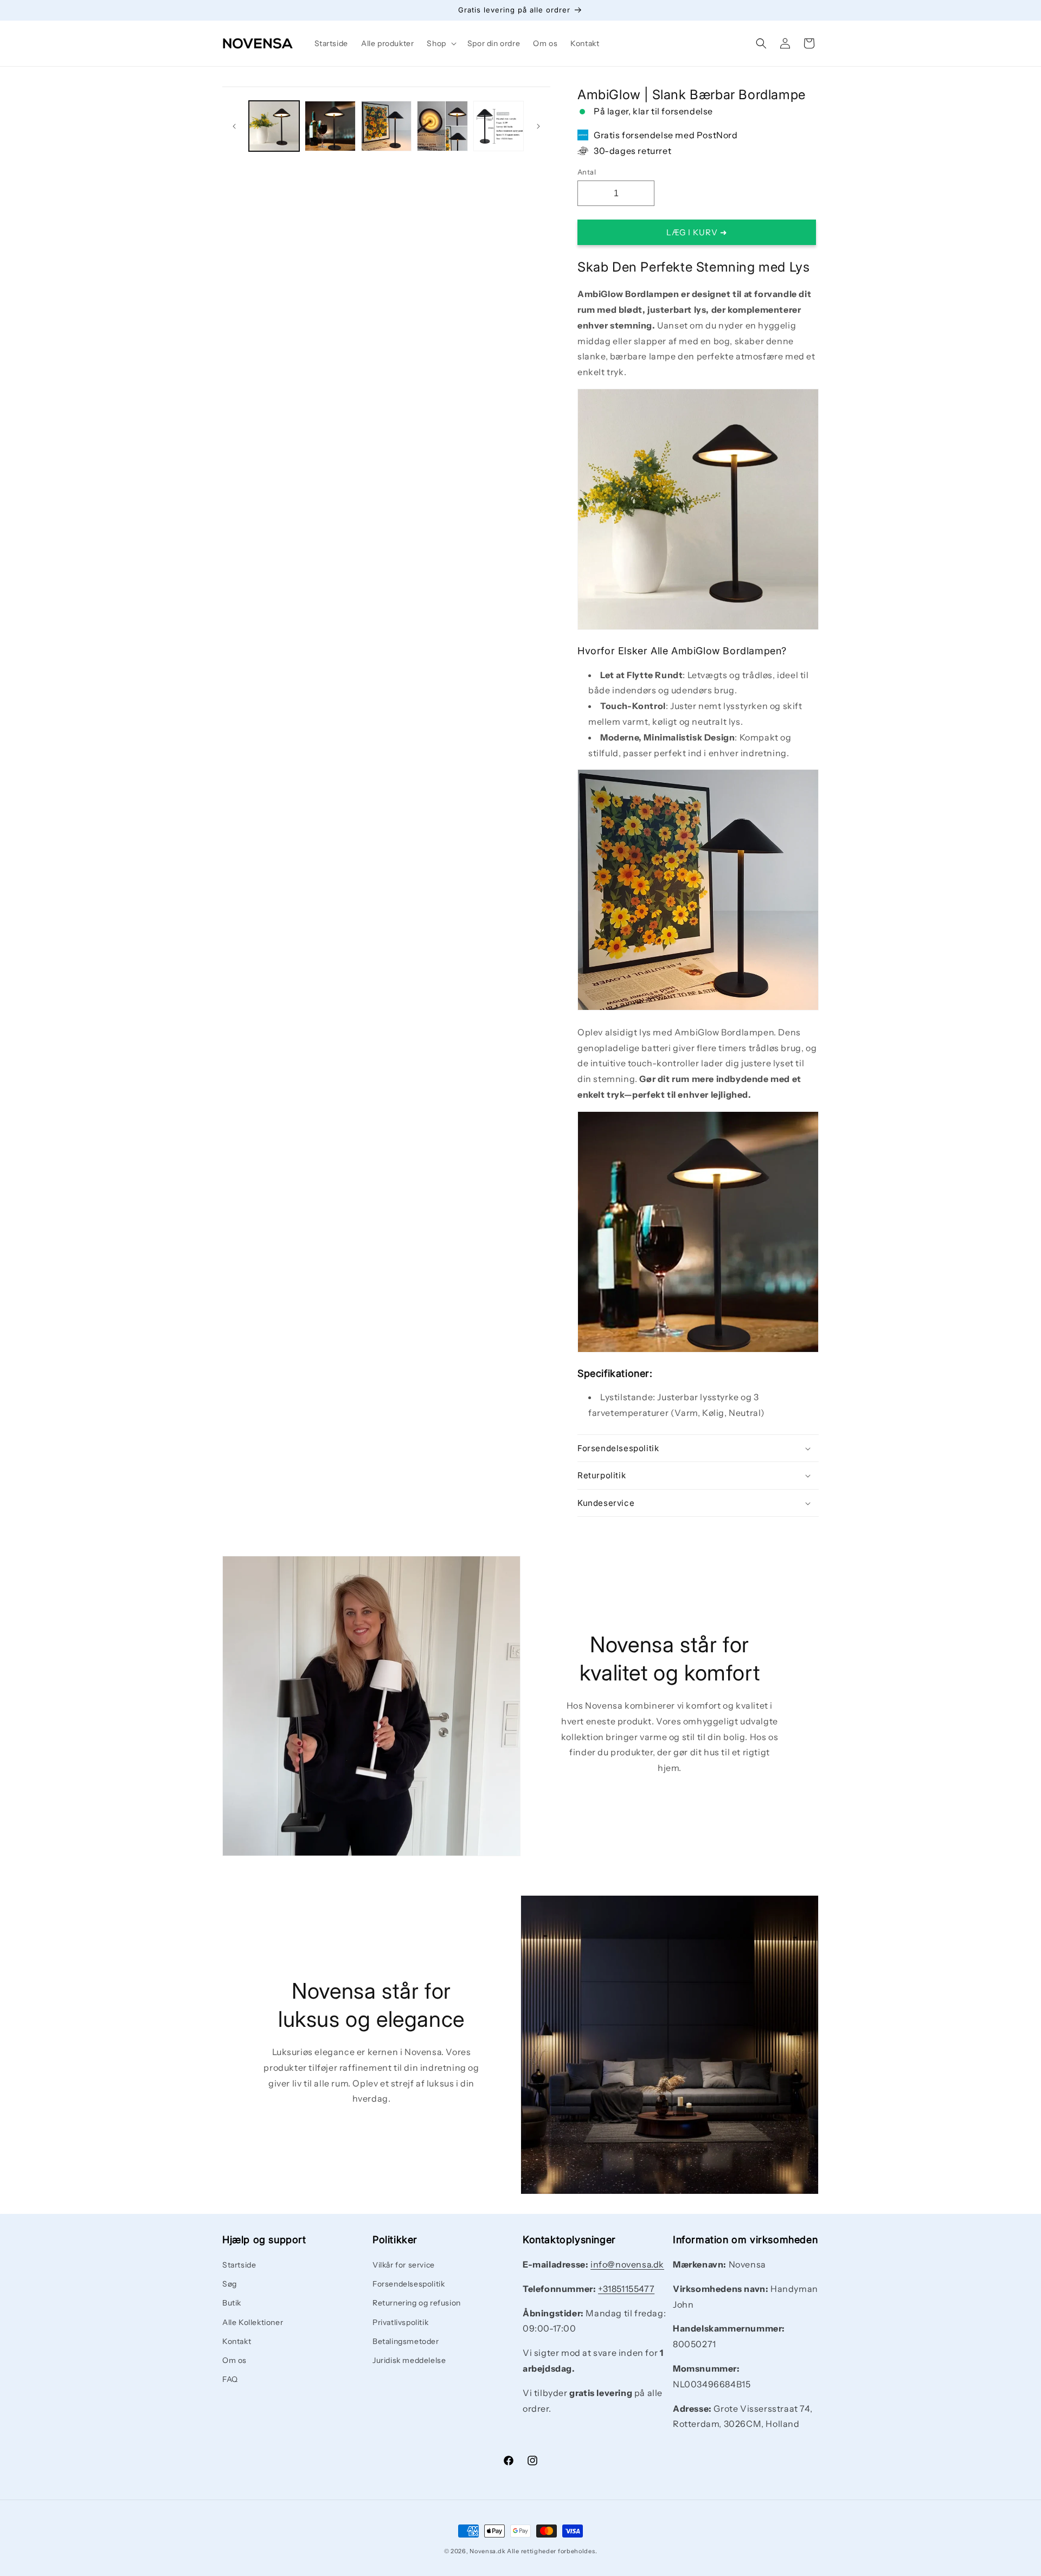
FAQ (230, 2380)
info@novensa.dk (627, 2264)
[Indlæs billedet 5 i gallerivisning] (499, 126)
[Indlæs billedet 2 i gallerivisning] (330, 126)
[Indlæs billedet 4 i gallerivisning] (442, 126)
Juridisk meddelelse (409, 2360)
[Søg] (761, 43)
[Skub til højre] (538, 126)
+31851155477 (626, 2289)
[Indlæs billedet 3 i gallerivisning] (386, 126)
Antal (587, 172)
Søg (230, 2284)
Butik (232, 2303)
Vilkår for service (404, 2265)
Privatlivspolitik (400, 2322)
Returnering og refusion (417, 2303)
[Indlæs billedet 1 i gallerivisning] (274, 126)
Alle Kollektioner (253, 2322)
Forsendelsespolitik (409, 2284)
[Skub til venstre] (234, 126)
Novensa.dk (487, 2551)
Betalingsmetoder (406, 2341)
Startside (239, 2265)
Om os (234, 2360)
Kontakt (237, 2341)
